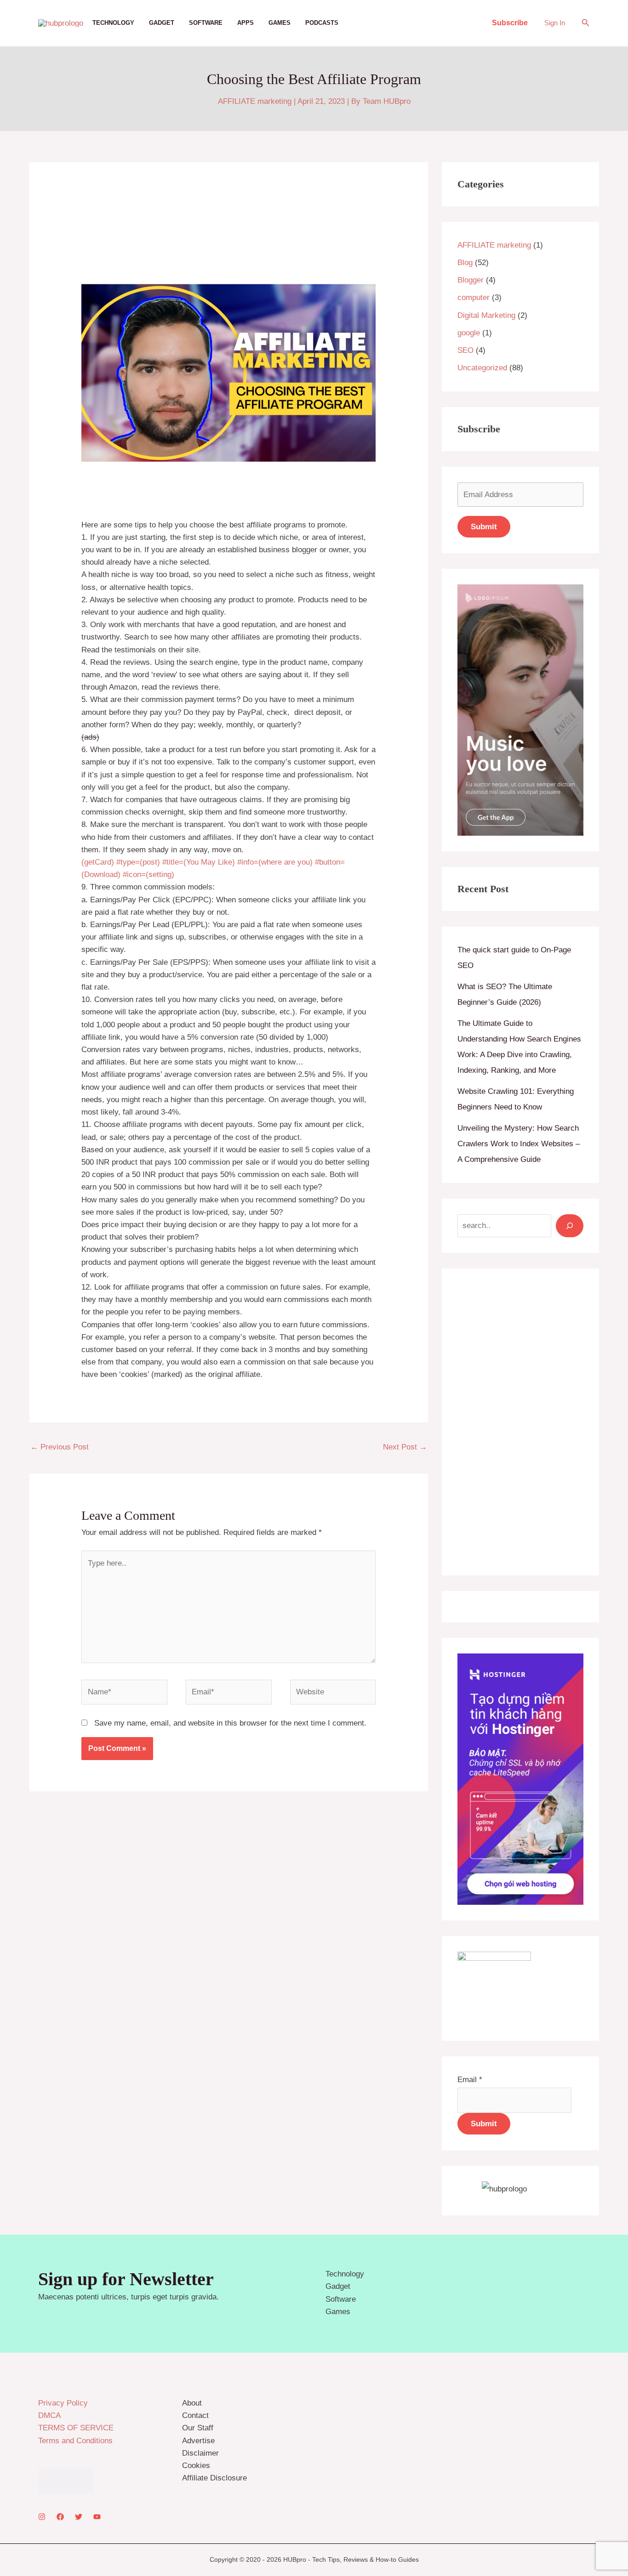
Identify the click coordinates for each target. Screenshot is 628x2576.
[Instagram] (42, 2517)
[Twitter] (79, 2517)
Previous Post (60, 1447)
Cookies (196, 2466)
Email (470, 2080)
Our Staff (198, 2428)
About (192, 2403)
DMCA (49, 2415)
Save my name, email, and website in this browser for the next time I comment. (230, 1723)
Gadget (162, 23)
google (469, 333)
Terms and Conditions (75, 2441)
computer (474, 297)
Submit (484, 2124)
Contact (195, 2415)
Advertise (198, 2441)
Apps (245, 23)
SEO (465, 350)
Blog (465, 263)
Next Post (405, 1447)
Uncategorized (482, 368)
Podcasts (322, 23)
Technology (113, 23)
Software (206, 23)
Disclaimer (200, 2453)
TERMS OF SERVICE (76, 2428)
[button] (510, 23)
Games (280, 23)
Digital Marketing (486, 315)
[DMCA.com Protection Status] (66, 2481)
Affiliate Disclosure (214, 2478)
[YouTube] (97, 2517)
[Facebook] (60, 2517)
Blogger (471, 280)
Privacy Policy (63, 2403)
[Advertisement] (520, 1422)
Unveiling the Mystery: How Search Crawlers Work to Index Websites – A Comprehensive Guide (519, 1144)
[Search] (570, 1226)
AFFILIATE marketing (255, 101)
